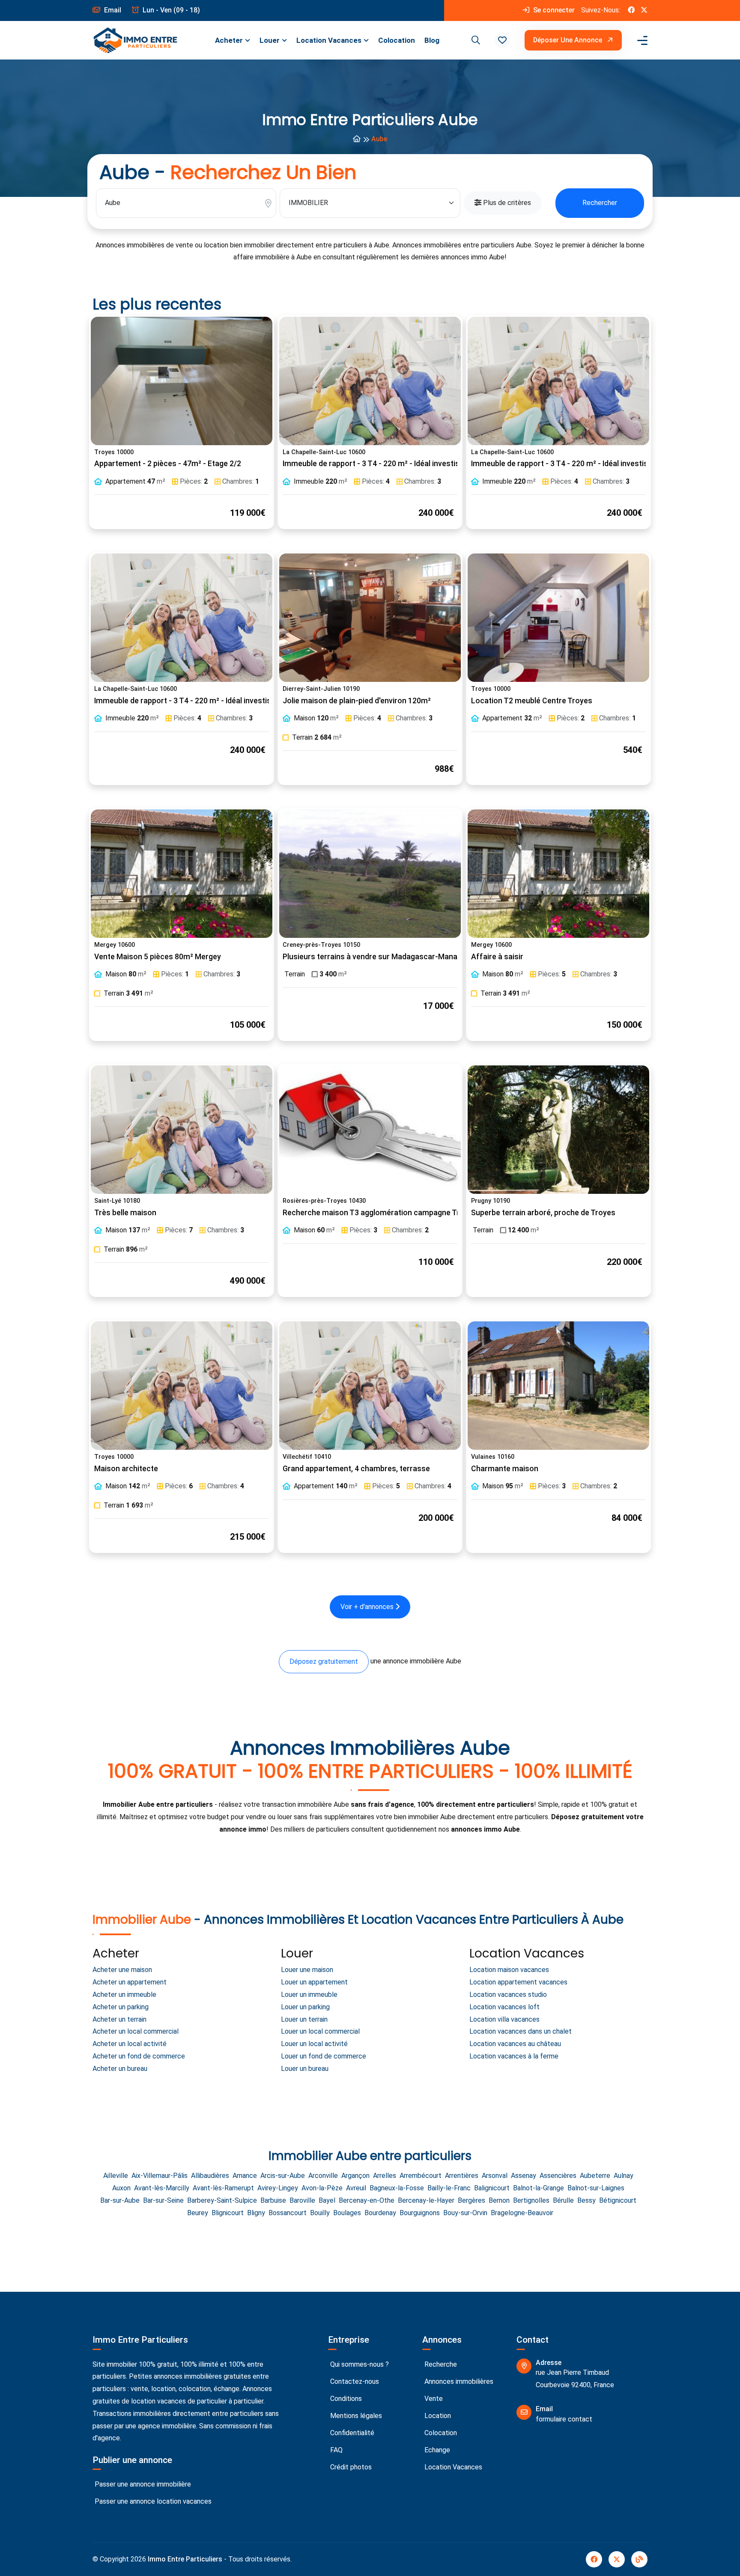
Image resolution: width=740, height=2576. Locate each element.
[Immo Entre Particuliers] (135, 40)
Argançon (355, 2176)
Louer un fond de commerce (324, 2056)
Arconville (323, 2176)
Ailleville (116, 2176)
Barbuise (273, 2200)
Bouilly (320, 2213)
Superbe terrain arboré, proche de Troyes (543, 1213)
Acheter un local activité (130, 2044)
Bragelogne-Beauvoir (522, 2213)
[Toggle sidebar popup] (641, 40)
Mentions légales (355, 2416)
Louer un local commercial (320, 2031)
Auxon (121, 2188)
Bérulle (563, 2200)
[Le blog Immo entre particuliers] (639, 2559)
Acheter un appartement (130, 1982)
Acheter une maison (122, 1970)
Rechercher (600, 203)
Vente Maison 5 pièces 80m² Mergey (158, 957)
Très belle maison (125, 1213)
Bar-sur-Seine (163, 2200)
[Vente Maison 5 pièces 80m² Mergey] (182, 874)
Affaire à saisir (497, 957)
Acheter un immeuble (124, 1994)
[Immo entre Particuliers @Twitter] (644, 10)
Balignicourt (492, 2188)
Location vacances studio (508, 1994)
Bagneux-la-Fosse (397, 2188)
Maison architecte (126, 1469)
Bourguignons (420, 2213)
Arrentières (462, 2176)
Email (112, 10)
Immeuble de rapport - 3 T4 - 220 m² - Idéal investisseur (379, 464)
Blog (432, 40)
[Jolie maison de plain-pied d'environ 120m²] (370, 618)
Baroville (302, 2200)
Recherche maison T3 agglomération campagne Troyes (380, 1213)
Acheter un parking (121, 2007)
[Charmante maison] (558, 1386)
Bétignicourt (618, 2200)
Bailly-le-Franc (449, 2188)
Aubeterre (595, 2176)
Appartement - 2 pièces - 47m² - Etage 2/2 (168, 464)
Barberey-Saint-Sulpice (222, 2200)
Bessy (586, 2200)
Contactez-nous (354, 2381)
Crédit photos (350, 2467)
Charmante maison (505, 1469)
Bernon (499, 2200)
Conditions (345, 2399)
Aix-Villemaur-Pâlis (160, 2176)
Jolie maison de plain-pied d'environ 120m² (357, 701)
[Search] (474, 40)
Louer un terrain (304, 2019)
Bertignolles (531, 2200)
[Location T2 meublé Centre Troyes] (558, 618)
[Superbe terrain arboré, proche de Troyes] (558, 1130)
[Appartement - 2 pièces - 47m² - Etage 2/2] (182, 381)
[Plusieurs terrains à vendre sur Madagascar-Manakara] (370, 874)
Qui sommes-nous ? (359, 2364)
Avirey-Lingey (278, 2188)
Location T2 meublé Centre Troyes (532, 701)
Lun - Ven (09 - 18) (170, 10)
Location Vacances (329, 40)
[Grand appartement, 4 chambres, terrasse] (370, 1386)
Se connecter (553, 10)
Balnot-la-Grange (539, 2188)
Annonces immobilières (458, 2381)
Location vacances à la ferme (514, 2056)
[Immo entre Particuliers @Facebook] (631, 10)
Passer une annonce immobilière (142, 2484)
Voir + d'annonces (368, 1607)
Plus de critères (506, 203)
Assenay (524, 2176)
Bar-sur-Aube (120, 2200)
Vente (433, 2399)
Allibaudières (210, 2176)
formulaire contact (564, 2419)
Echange (436, 2450)
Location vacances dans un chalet (521, 2031)
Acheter (229, 40)
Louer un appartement (314, 1982)
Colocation (397, 40)
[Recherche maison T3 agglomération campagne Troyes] (370, 1130)
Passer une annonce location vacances (152, 2501)
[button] (502, 40)
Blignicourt (228, 2213)
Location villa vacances (504, 2019)
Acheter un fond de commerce (139, 2056)
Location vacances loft (504, 2007)
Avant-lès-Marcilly (162, 2188)
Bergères (471, 2200)
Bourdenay (380, 2213)
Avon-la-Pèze (322, 2188)
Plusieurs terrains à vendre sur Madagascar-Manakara (378, 957)
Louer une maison (307, 1970)
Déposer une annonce (568, 40)
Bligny (256, 2213)
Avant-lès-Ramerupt (223, 2188)
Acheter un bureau (120, 2069)
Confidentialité (351, 2433)
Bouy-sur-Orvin (465, 2213)
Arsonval (495, 2176)
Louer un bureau (305, 2069)
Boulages (347, 2213)
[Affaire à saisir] (558, 874)
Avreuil (356, 2188)
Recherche (440, 2364)
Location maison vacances (509, 1970)
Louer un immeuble (309, 1994)
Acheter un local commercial (136, 2031)
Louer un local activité (314, 2044)
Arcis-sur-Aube (283, 2176)
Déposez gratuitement (324, 1661)
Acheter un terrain (119, 2019)
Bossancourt (288, 2213)
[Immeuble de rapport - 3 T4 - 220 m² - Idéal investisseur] (370, 381)
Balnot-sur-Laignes (596, 2188)
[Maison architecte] (182, 1386)
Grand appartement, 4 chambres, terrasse (356, 1469)
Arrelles (385, 2176)
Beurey (198, 2213)
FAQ (336, 2450)
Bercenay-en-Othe (367, 2200)
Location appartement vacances (518, 1982)
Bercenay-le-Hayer (426, 2200)
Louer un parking (305, 2007)
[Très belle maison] (182, 1130)
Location (437, 2416)
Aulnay (624, 2176)
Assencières (558, 2176)
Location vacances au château (515, 2044)
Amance (245, 2176)
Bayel (327, 2200)
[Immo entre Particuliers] (357, 139)
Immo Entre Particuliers (185, 2559)
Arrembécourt (421, 2176)
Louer (270, 40)
